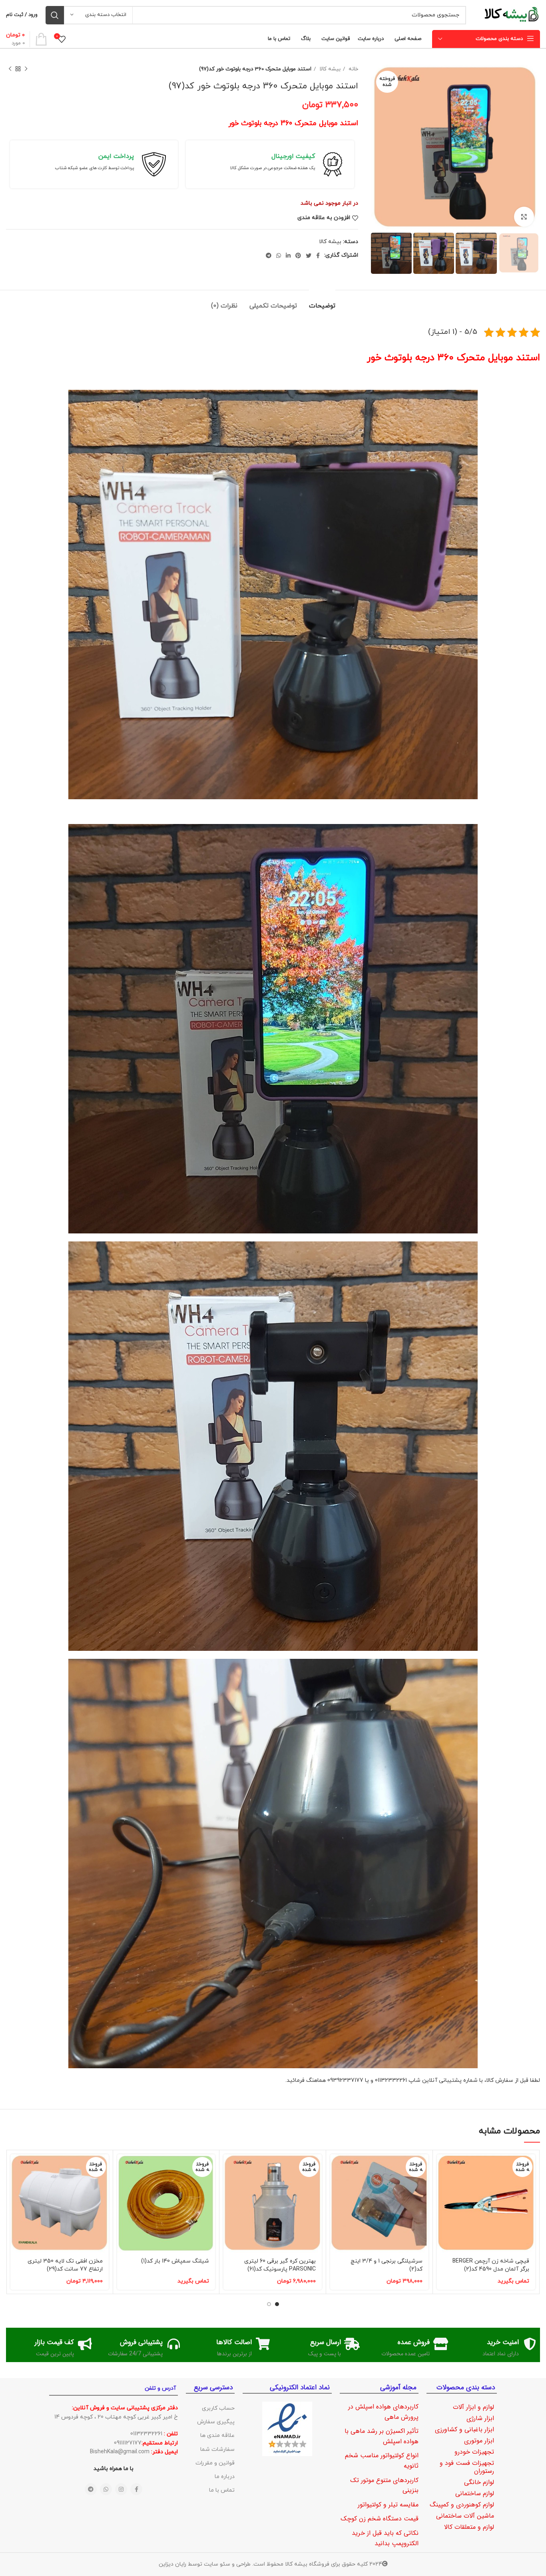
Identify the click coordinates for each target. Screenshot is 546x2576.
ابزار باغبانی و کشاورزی (464, 2429)
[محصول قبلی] (26, 69)
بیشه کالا (329, 69)
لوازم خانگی (479, 2482)
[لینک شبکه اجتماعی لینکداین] (288, 255)
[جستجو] (55, 15)
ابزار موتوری (479, 2441)
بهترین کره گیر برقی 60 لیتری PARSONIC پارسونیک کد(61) (280, 2265)
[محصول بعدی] (10, 69)
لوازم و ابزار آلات (473, 2407)
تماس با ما (222, 2490)
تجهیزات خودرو (474, 2452)
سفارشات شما (217, 2449)
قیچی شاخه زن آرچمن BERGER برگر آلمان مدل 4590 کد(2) (491, 2265)
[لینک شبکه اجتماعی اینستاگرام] (121, 2489)
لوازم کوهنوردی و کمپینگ (462, 2505)
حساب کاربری (218, 2408)
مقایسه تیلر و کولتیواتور (388, 2505)
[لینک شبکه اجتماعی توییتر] (309, 255)
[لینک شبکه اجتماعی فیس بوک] (318, 255)
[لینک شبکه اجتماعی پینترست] (298, 255)
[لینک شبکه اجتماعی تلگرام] (269, 255)
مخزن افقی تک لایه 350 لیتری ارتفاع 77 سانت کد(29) (65, 2265)
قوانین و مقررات (215, 2463)
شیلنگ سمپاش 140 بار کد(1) (175, 2261)
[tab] (322, 302)
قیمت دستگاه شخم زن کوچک (380, 2519)
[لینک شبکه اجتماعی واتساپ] (279, 255)
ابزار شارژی (480, 2418)
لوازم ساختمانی (475, 2493)
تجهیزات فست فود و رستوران (467, 2467)
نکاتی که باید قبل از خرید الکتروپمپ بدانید (385, 2538)
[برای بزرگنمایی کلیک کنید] (524, 217)
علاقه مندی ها (217, 2435)
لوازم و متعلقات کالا (469, 2527)
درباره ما (225, 2477)
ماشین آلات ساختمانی (465, 2516)
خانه (353, 69)
